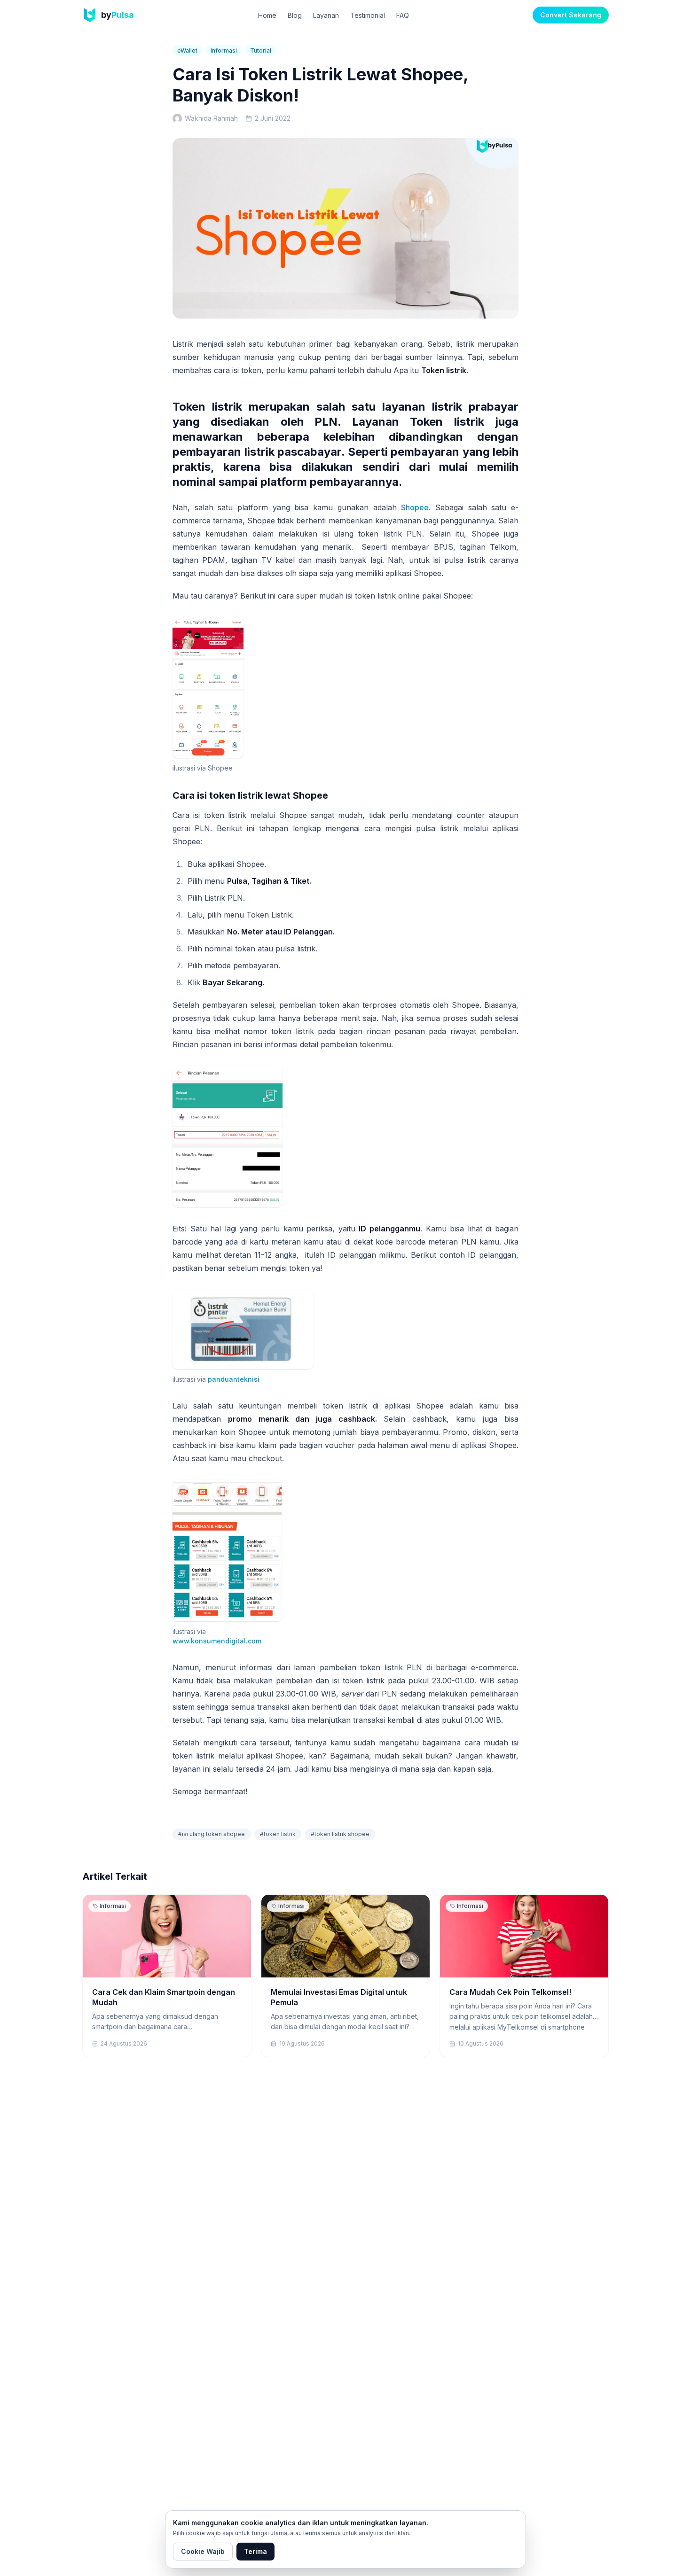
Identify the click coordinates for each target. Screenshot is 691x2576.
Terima (255, 2551)
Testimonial (368, 15)
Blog (295, 15)
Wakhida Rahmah (211, 118)
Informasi (224, 51)
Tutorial (261, 51)
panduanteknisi (234, 1379)
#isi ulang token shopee (212, 1834)
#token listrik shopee (340, 1834)
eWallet (187, 51)
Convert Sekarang (571, 15)
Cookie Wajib (203, 2551)
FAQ (403, 15)
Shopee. (416, 507)
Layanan (326, 15)
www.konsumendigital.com (217, 1641)
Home (267, 15)
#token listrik (278, 1834)
